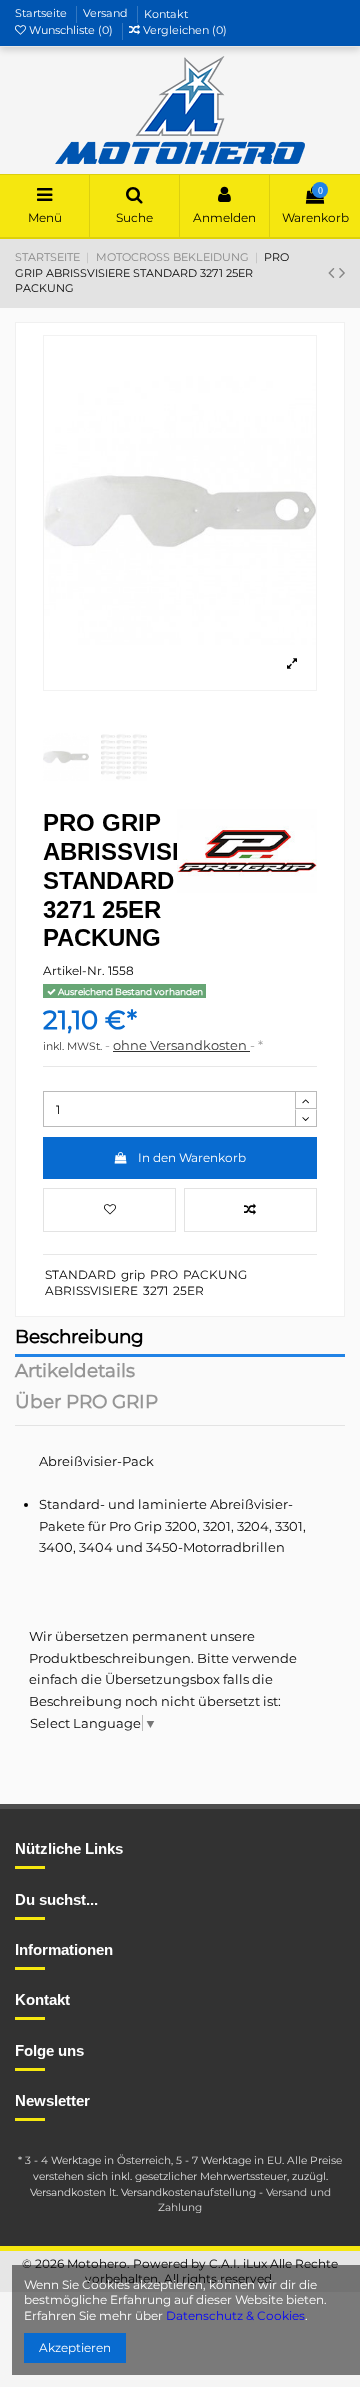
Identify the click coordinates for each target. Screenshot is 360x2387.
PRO (164, 1274)
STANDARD (80, 1274)
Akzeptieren (75, 2347)
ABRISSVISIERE (91, 1290)
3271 (155, 1290)
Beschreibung (79, 1338)
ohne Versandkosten (181, 1045)
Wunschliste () (71, 30)
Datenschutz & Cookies (235, 2315)
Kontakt (166, 14)
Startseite (42, 14)
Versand (107, 14)
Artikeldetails (75, 1372)
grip (133, 1274)
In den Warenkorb (192, 1157)
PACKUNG (215, 1274)
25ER (188, 1290)
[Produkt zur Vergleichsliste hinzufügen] (250, 1210)
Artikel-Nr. (74, 970)
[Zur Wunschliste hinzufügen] (109, 1210)
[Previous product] (333, 273)
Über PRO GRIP (86, 1403)
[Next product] (342, 273)
